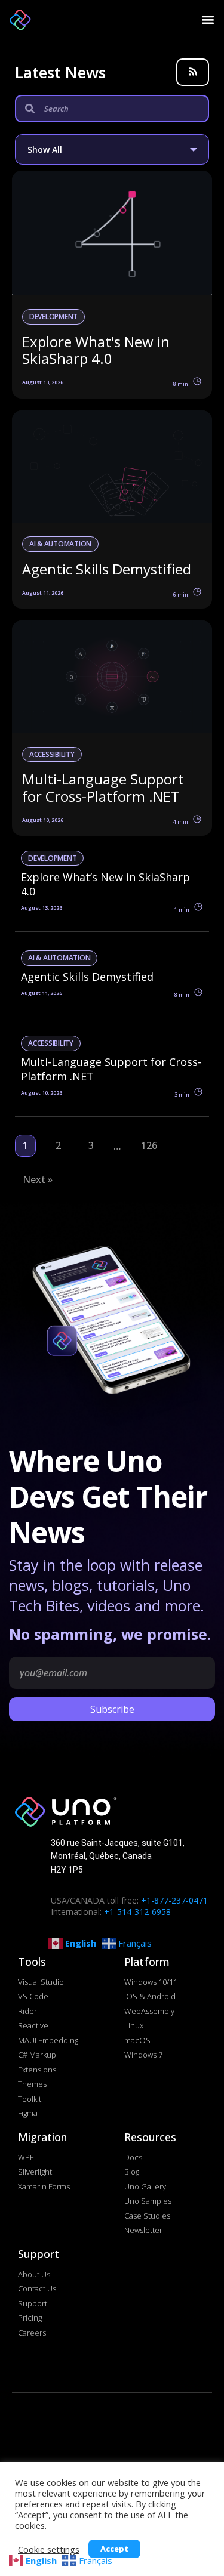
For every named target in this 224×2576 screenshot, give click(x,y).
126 (149, 1145)
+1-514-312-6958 (137, 1912)
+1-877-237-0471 (174, 1900)
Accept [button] (114, 2549)
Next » (38, 1179)
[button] (207, 19)
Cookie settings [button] (49, 2549)
